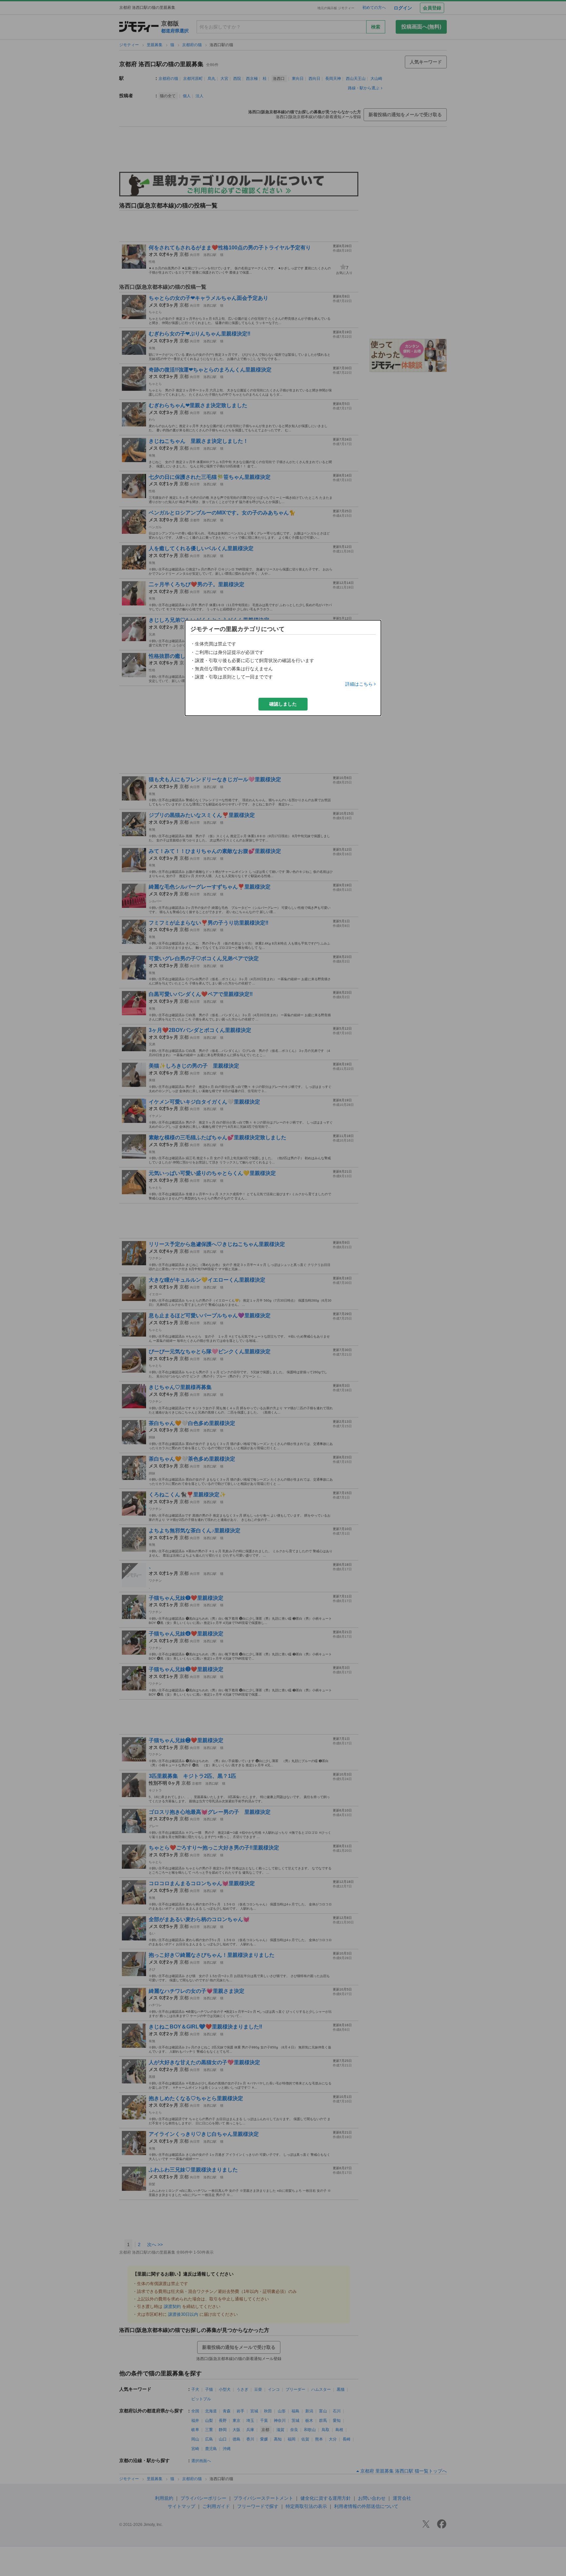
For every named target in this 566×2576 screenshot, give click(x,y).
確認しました (283, 704)
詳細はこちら (359, 684)
